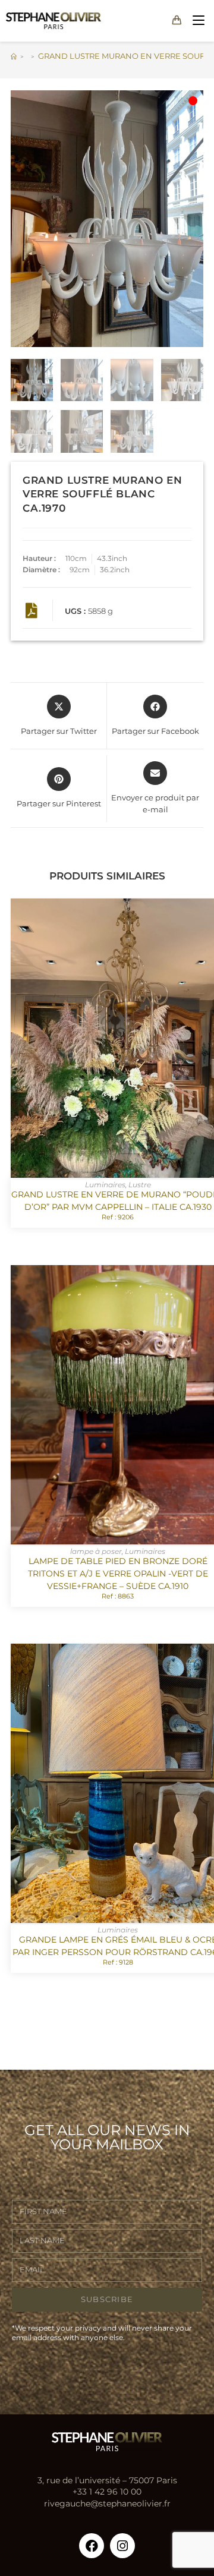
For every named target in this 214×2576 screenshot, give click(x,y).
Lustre (140, 1185)
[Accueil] (14, 56)
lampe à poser (96, 1551)
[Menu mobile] (196, 21)
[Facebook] (92, 2546)
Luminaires (105, 1185)
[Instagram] (122, 2546)
